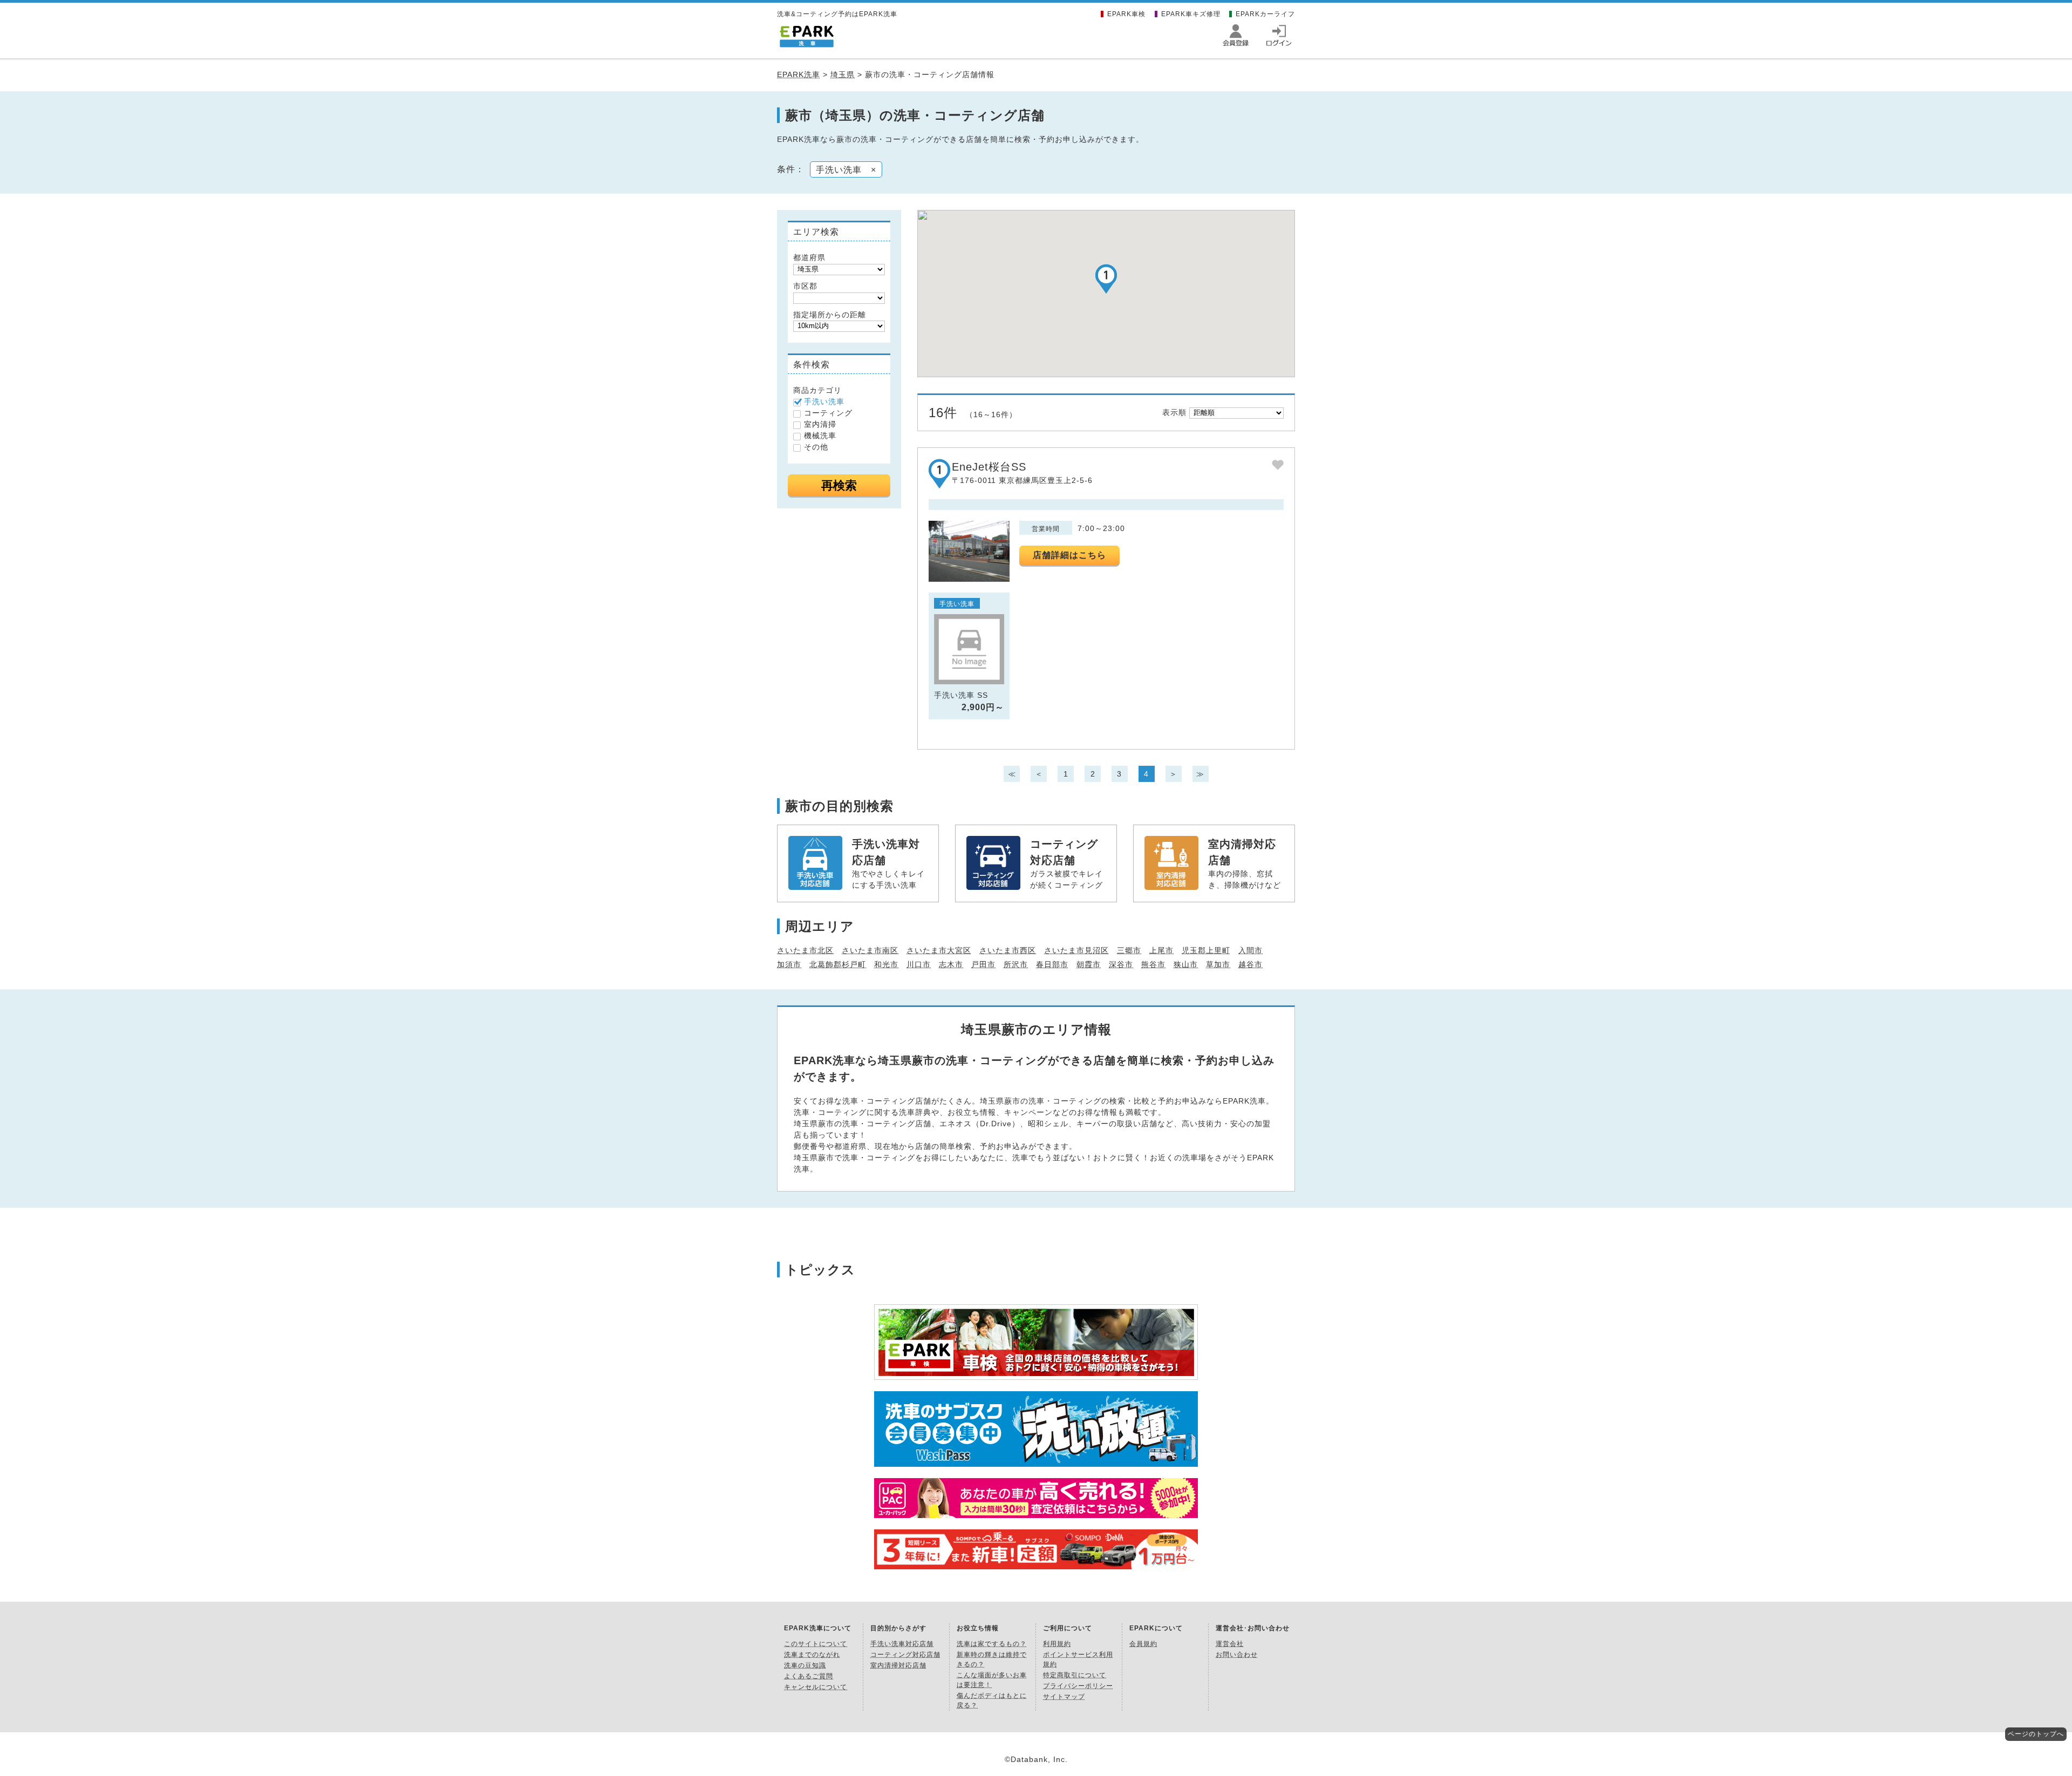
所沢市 (1016, 964)
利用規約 (1057, 1644)
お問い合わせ (1237, 1655)
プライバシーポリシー (1078, 1686)
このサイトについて (816, 1644)
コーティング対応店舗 (905, 1655)
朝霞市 (1089, 964)
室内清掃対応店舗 (898, 1665)
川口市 (919, 964)
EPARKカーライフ (1265, 14)
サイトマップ (1064, 1697)
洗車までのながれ (812, 1655)
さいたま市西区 (1008, 950)
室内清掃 (820, 424)
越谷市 (1250, 964)
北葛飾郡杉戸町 (838, 964)
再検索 (839, 485)
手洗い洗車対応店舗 (902, 1644)
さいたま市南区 (870, 950)
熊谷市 (1153, 964)
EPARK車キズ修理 (1191, 14)
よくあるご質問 (809, 1676)
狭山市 (1186, 964)
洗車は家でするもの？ (992, 1644)
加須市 (789, 964)
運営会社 (1230, 1644)
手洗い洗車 (824, 402)
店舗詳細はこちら (1069, 555)
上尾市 (1161, 950)
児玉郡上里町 (1206, 950)
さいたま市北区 (805, 950)
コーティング (828, 413)
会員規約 (1143, 1644)
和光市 (886, 964)
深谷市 (1121, 964)
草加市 (1218, 964)
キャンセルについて (816, 1687)
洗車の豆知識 (805, 1665)
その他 (816, 447)
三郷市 (1129, 950)
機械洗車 (820, 436)
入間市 (1250, 950)
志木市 (951, 964)
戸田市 (983, 964)
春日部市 (1052, 964)
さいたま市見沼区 (1076, 950)
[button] (1106, 279)
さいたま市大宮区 (939, 950)
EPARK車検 (1126, 14)
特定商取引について (1075, 1675)
